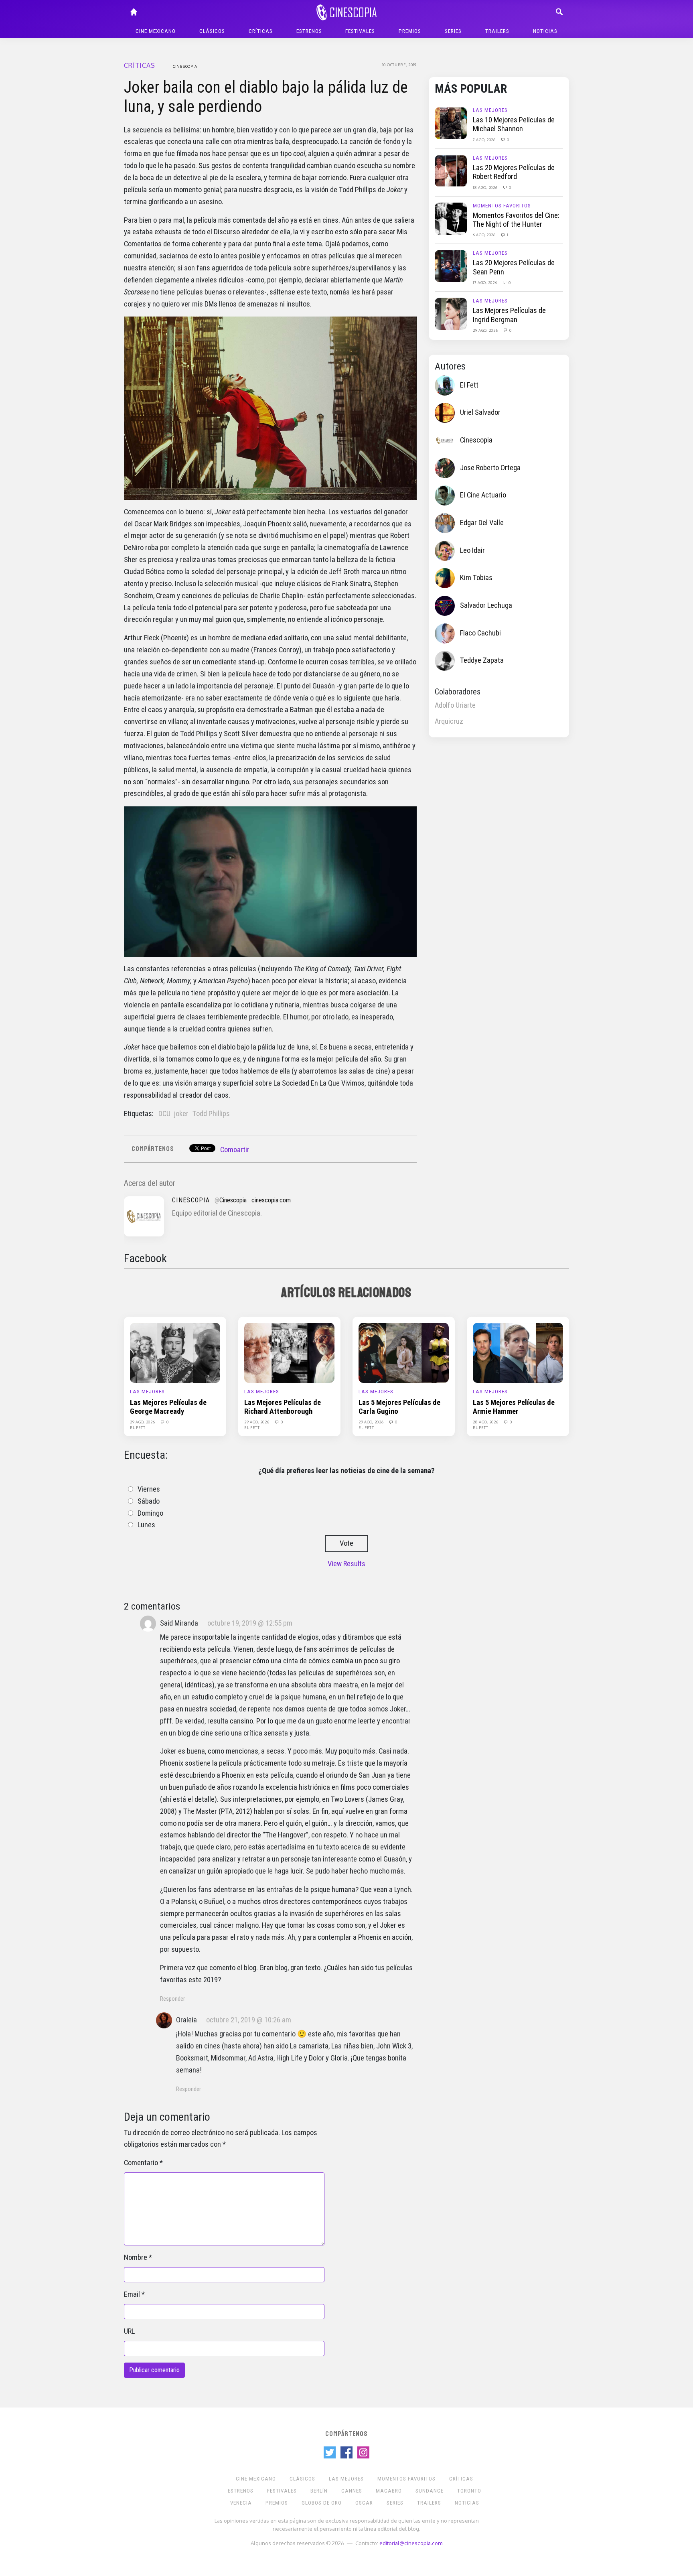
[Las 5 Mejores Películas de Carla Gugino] (404, 1352)
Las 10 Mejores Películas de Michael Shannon (514, 124)
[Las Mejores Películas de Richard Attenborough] (289, 1352)
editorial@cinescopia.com (411, 2543)
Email (132, 2294)
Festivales (360, 31)
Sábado (149, 1501)
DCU (164, 1114)
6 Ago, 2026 (485, 235)
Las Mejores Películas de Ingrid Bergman (509, 315)
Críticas (261, 31)
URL (129, 2331)
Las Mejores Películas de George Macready (168, 1407)
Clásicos (212, 31)
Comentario (141, 2163)
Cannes (352, 2491)
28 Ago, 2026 (486, 1422)
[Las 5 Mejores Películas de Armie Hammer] (518, 1352)
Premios (410, 31)
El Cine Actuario (483, 495)
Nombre (136, 2257)
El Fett (469, 385)
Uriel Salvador (480, 412)
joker (181, 1114)
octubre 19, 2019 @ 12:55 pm (250, 1623)
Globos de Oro (322, 2503)
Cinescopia (185, 66)
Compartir (235, 1150)
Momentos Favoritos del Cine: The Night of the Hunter (516, 220)
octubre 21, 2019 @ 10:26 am (249, 2020)
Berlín (319, 2491)
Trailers (497, 31)
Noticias (545, 31)
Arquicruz (449, 721)
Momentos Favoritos (502, 206)
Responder (172, 1999)
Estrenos (309, 31)
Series (453, 31)
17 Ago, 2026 (485, 282)
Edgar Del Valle (482, 523)
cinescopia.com (271, 1200)
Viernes (149, 1489)
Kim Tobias (476, 578)
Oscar (364, 2503)
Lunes (146, 1525)
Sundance (430, 2491)
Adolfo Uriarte (455, 705)
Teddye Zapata (482, 660)
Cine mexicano (156, 31)
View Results (346, 1564)
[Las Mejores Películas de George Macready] (175, 1352)
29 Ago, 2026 (486, 330)
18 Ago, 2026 (486, 187)
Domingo (150, 1513)
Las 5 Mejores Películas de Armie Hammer (514, 1407)
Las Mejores (490, 110)
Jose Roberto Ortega (490, 468)
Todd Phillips (211, 1114)
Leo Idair (472, 550)
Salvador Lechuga (486, 605)
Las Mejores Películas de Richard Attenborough (283, 1407)
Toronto (469, 2491)
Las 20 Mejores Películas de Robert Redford (514, 172)
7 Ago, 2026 (485, 140)
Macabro (389, 2491)
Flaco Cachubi (480, 633)
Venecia (241, 2503)
